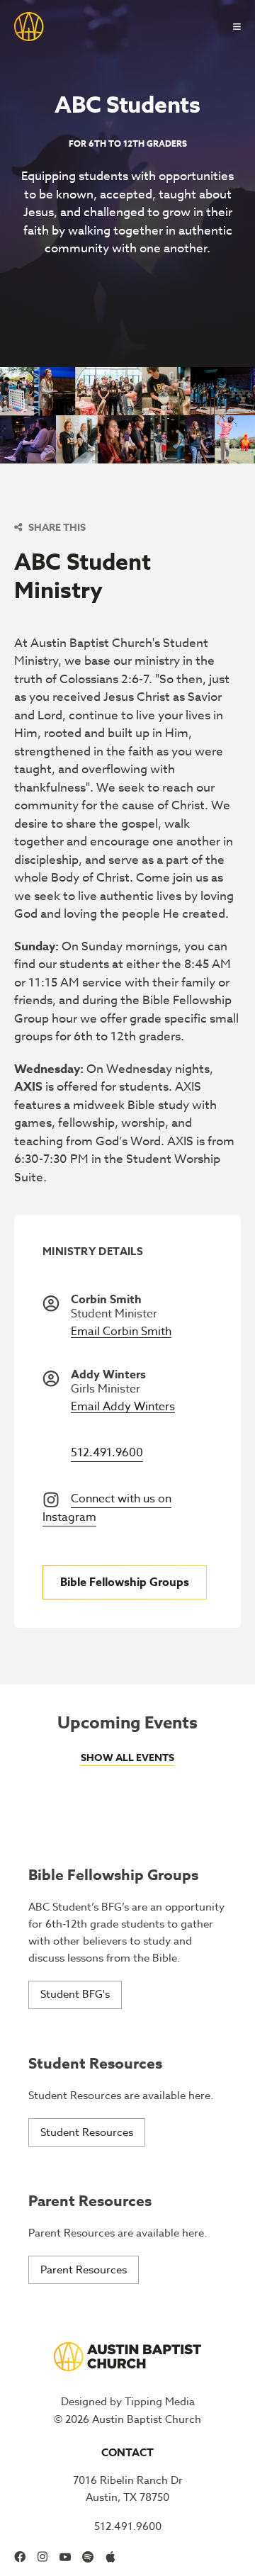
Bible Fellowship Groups (125, 1582)
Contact (127, 2452)
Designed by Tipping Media (128, 2402)
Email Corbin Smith (121, 1332)
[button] (231, 27)
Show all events (127, 1758)
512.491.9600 (107, 1453)
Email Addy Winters (123, 1407)
